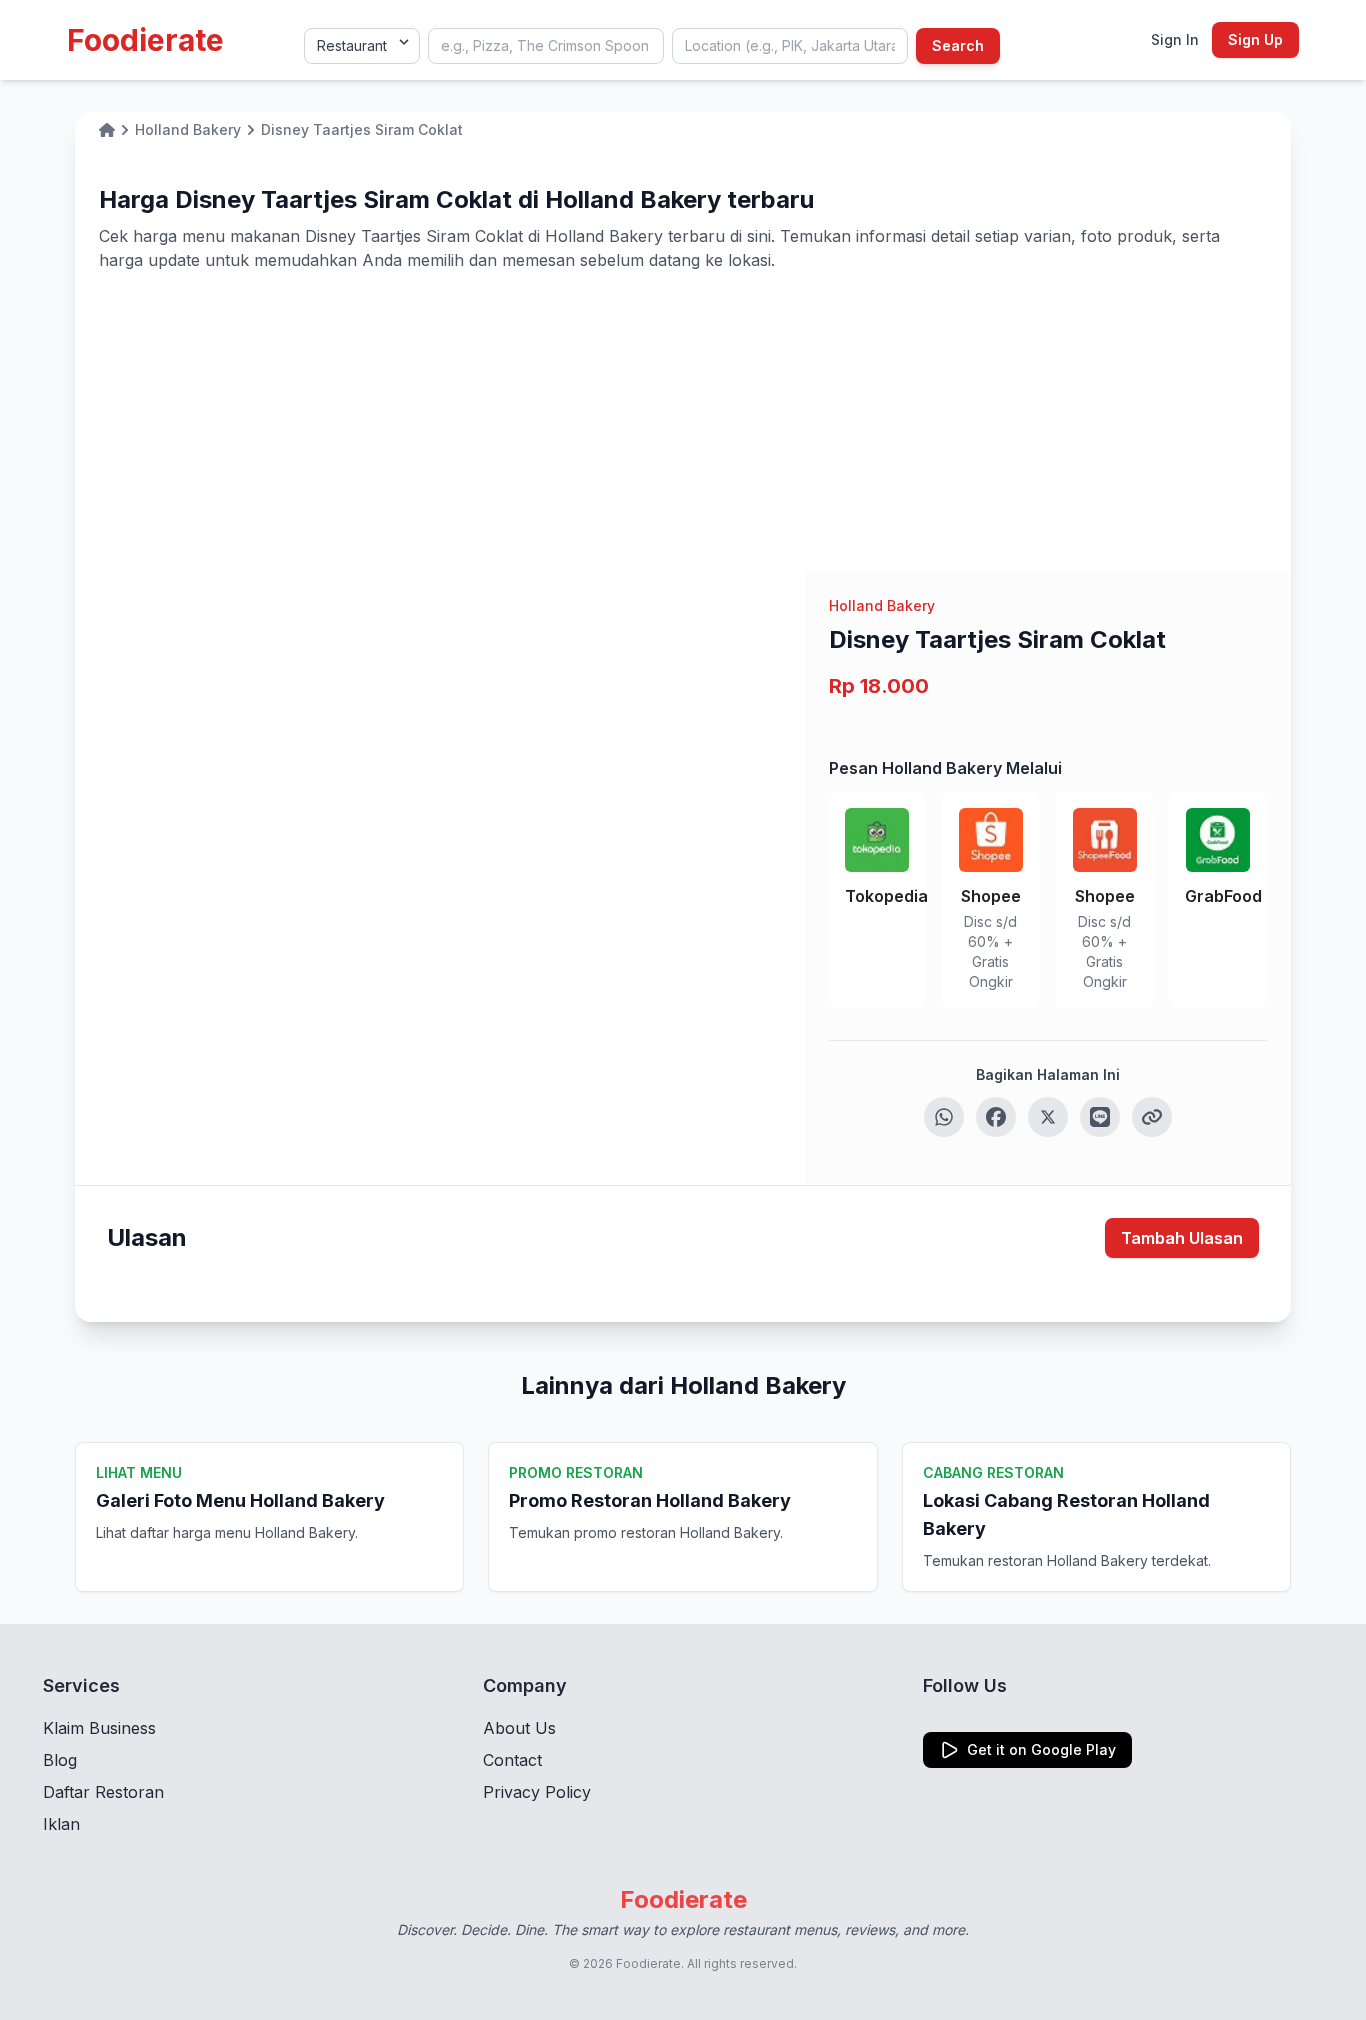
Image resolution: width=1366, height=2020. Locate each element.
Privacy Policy (537, 1792)
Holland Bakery (882, 605)
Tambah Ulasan (1182, 1238)
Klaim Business (99, 1728)
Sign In (1175, 39)
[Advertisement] (683, 422)
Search (958, 45)
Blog (60, 1760)
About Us (519, 1728)
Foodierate (145, 40)
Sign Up (1255, 39)
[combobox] (546, 46)
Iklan (61, 1824)
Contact (512, 1760)
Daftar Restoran (103, 1792)
